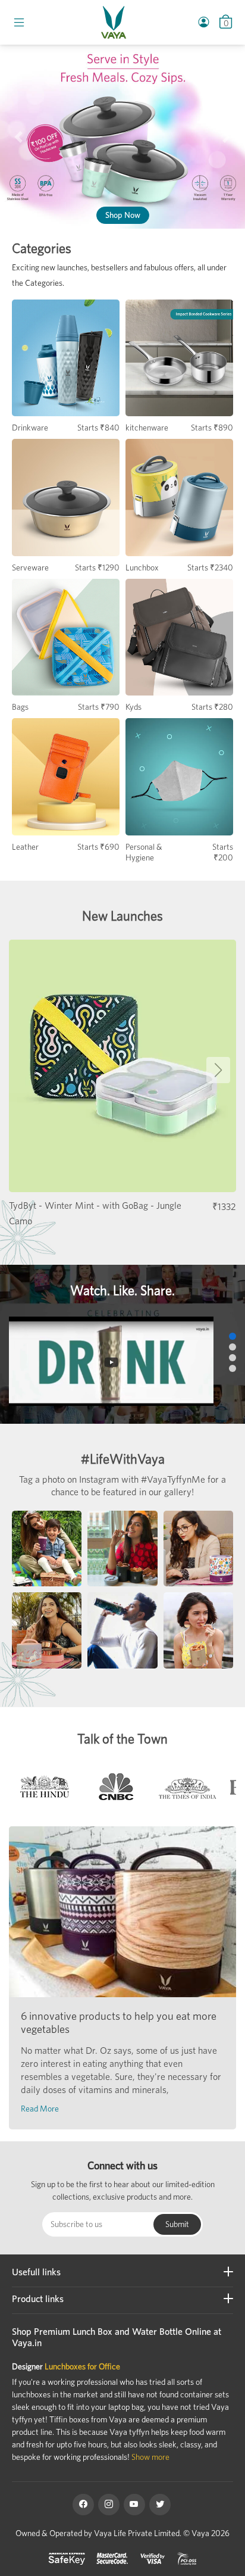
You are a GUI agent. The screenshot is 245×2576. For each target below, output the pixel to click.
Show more (150, 2457)
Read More (40, 2109)
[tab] (45, 1790)
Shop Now (123, 215)
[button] (18, 137)
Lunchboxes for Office (82, 2366)
